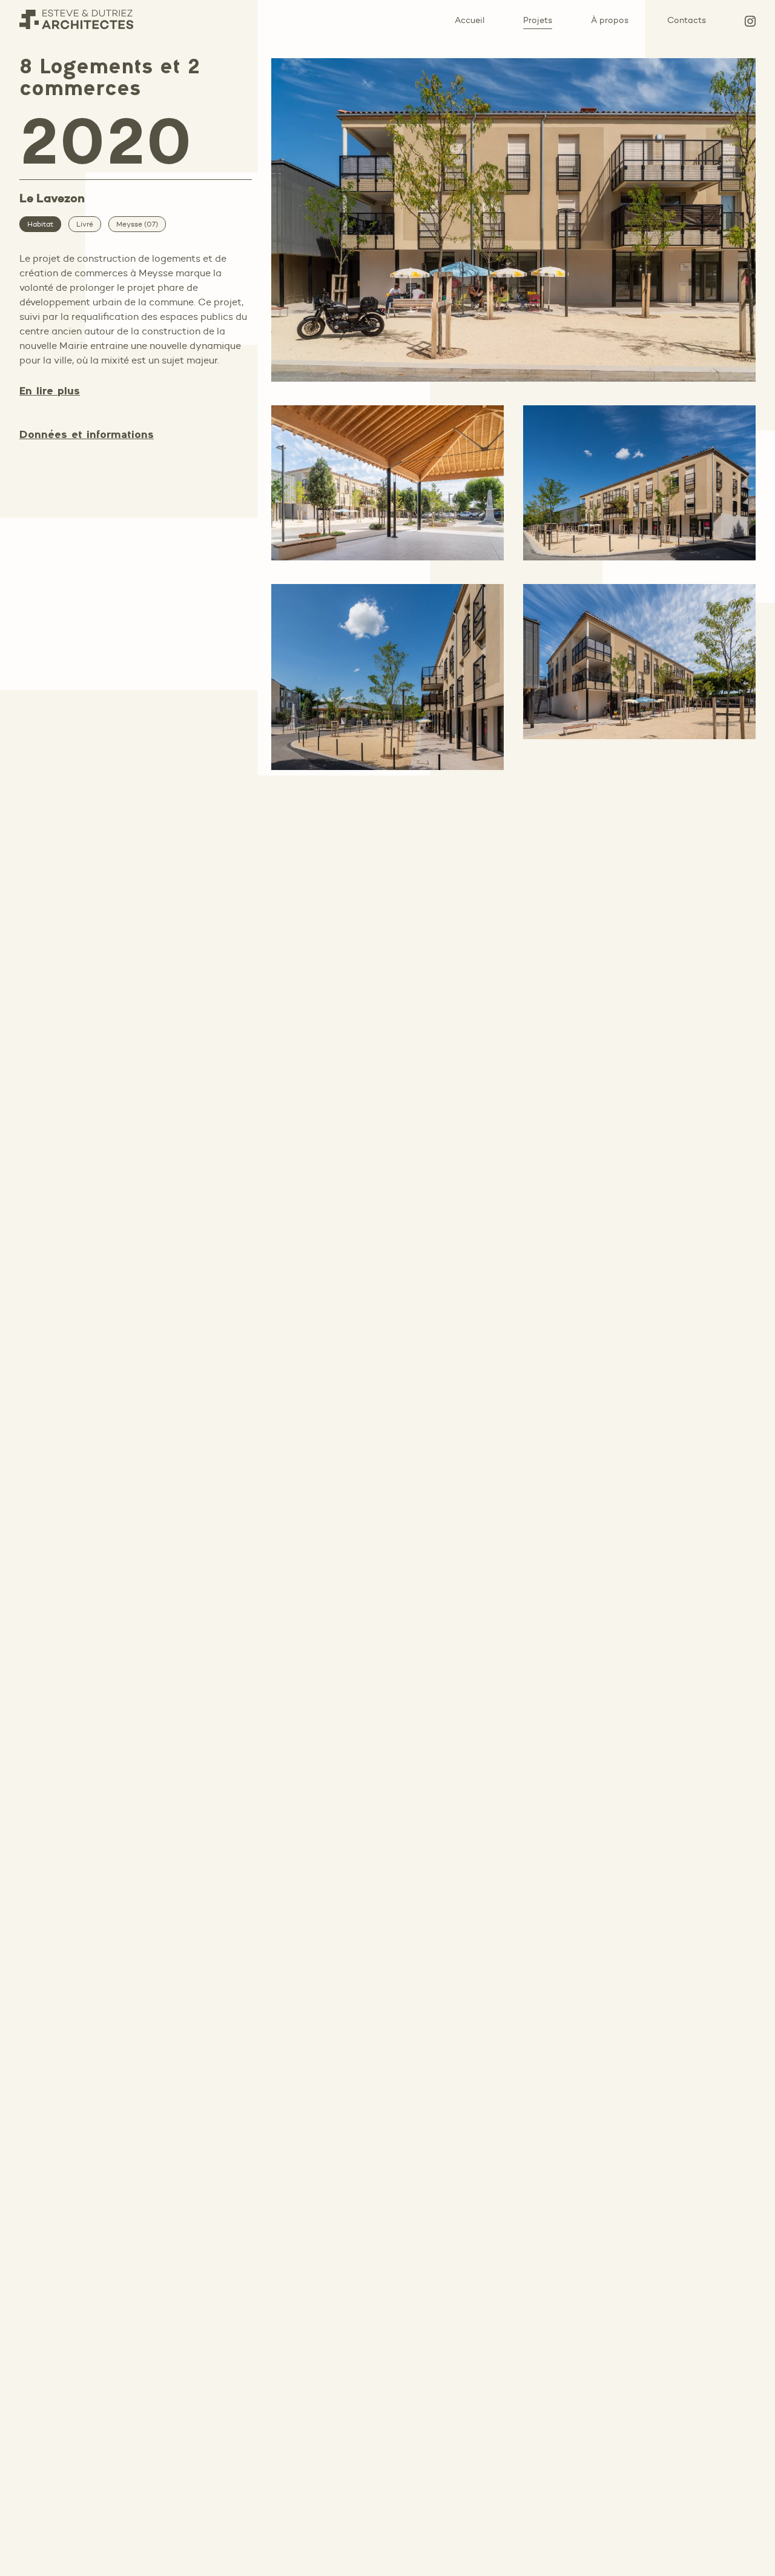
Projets (538, 20)
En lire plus (50, 392)
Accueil (470, 20)
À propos (610, 20)
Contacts (687, 20)
